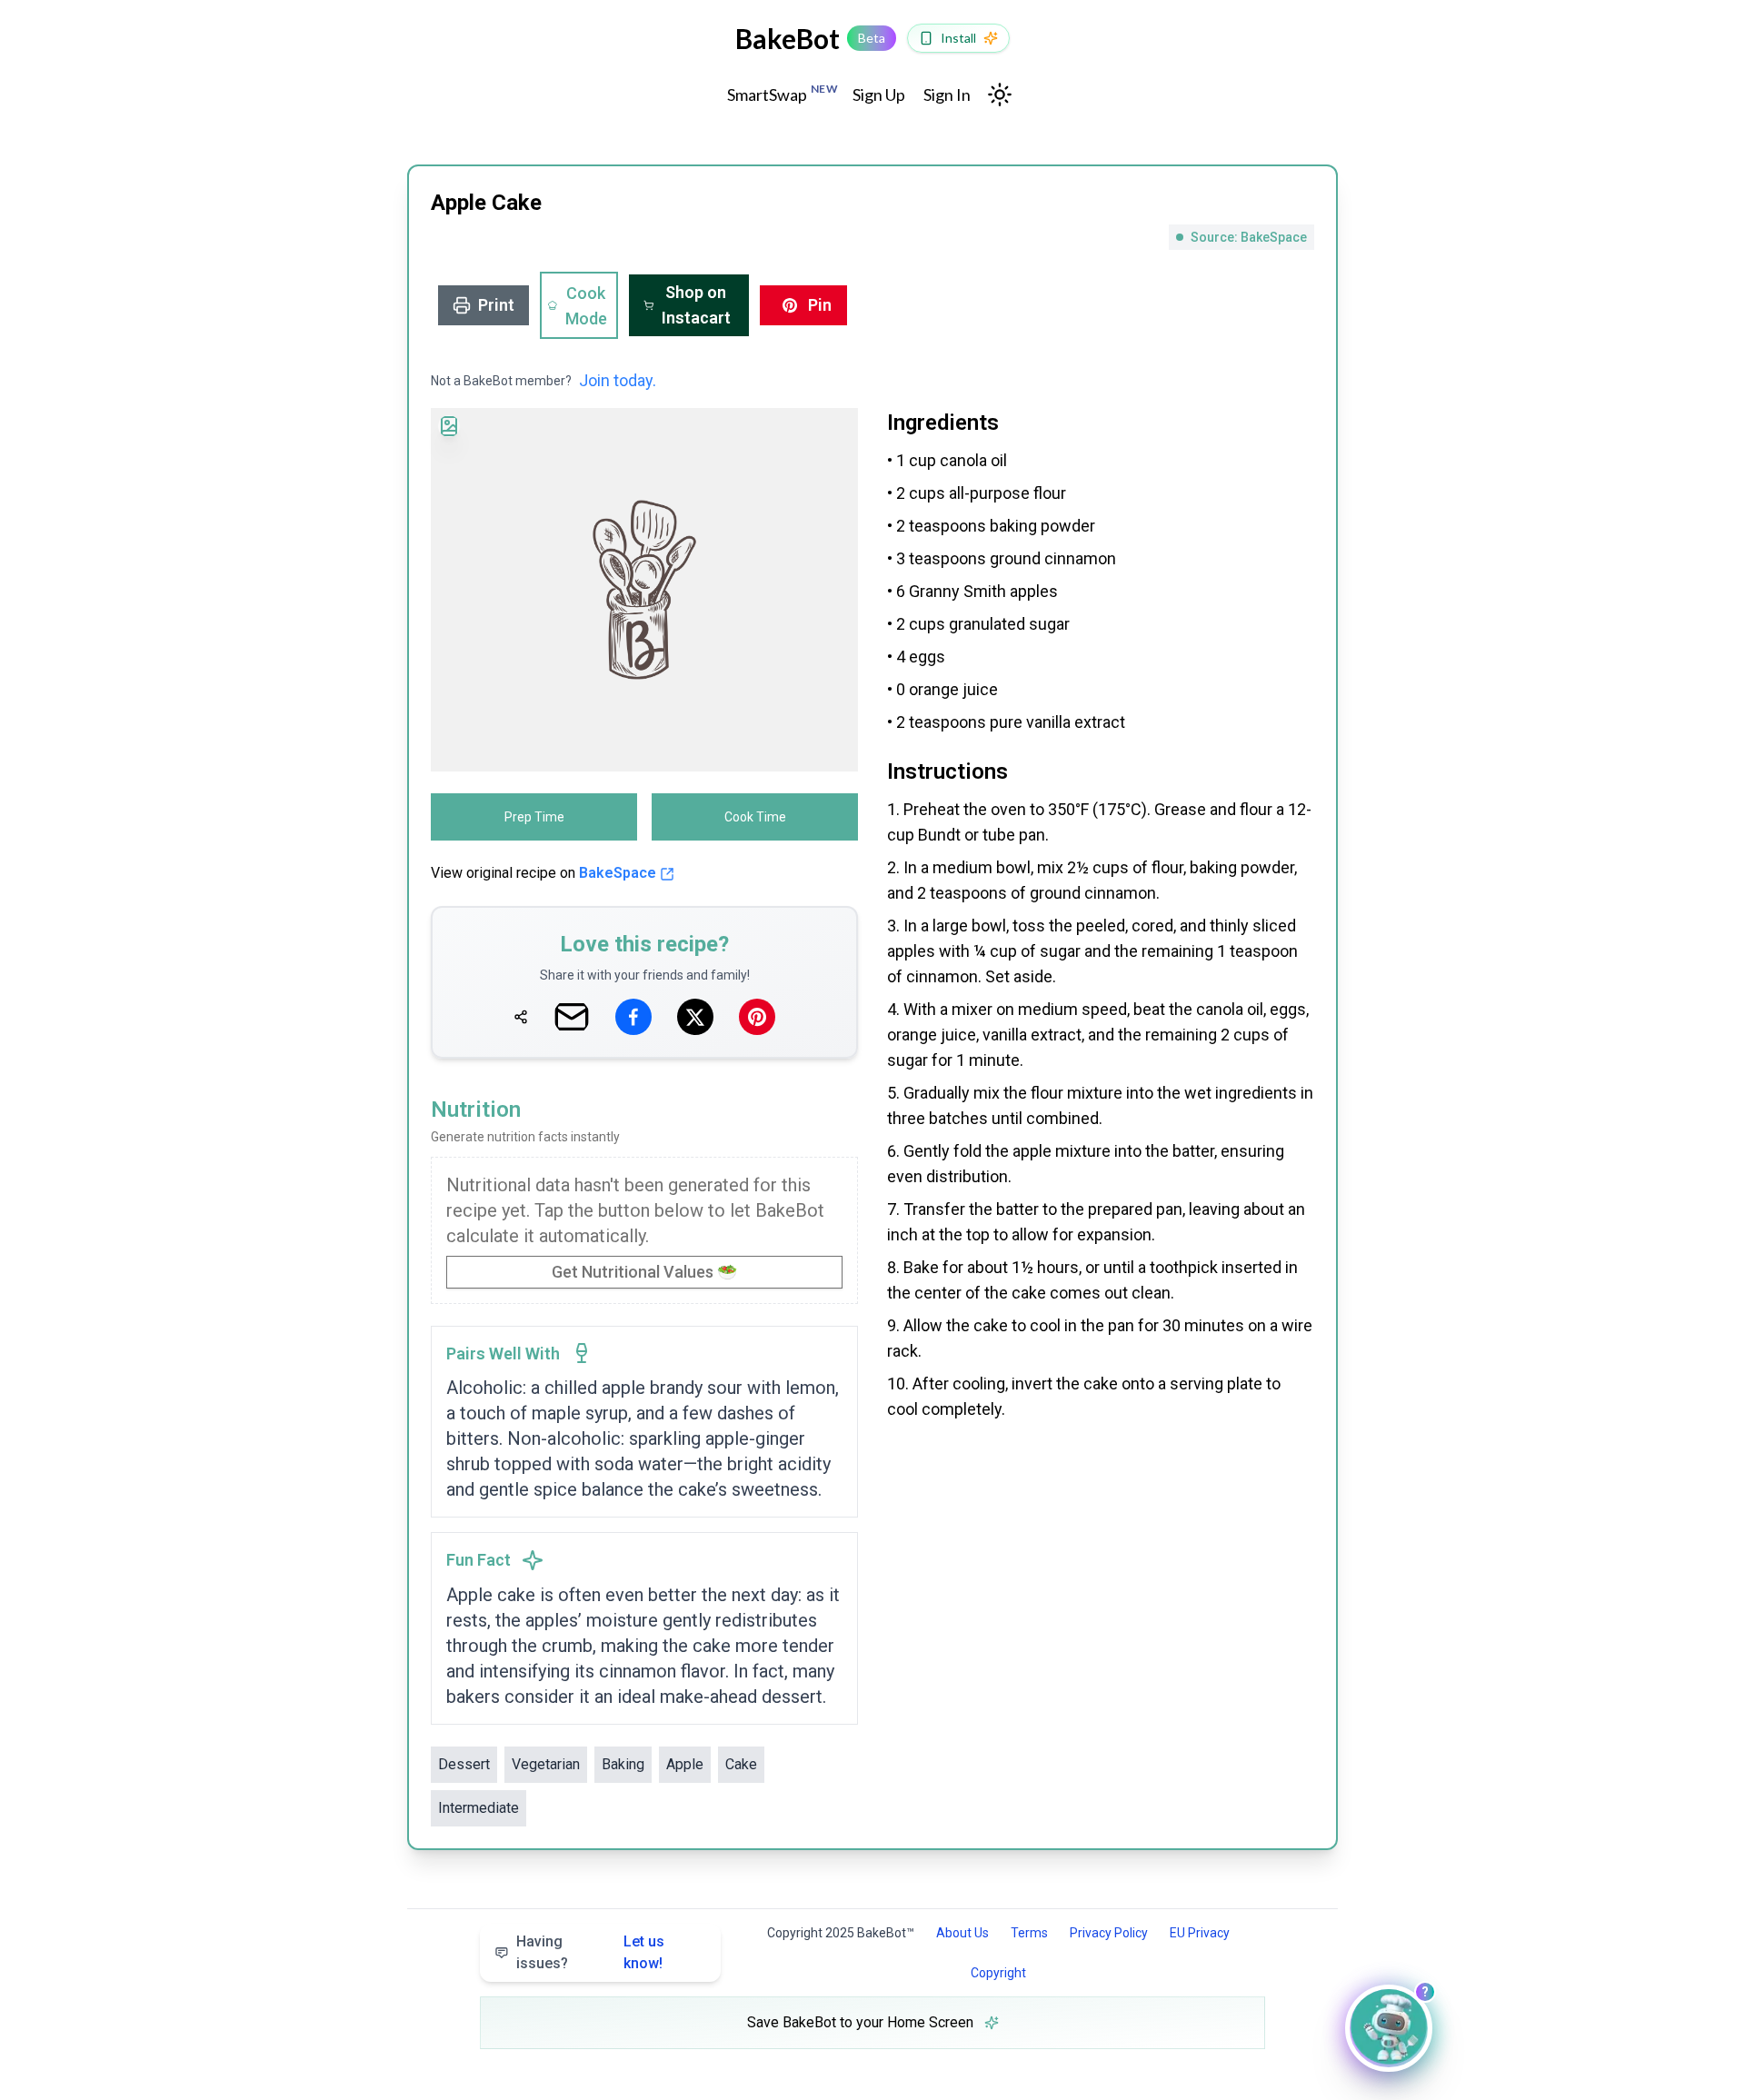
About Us (962, 1933)
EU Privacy (1200, 1933)
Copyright (998, 1973)
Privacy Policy (1109, 1933)
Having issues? (590, 1952)
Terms (1029, 1933)
